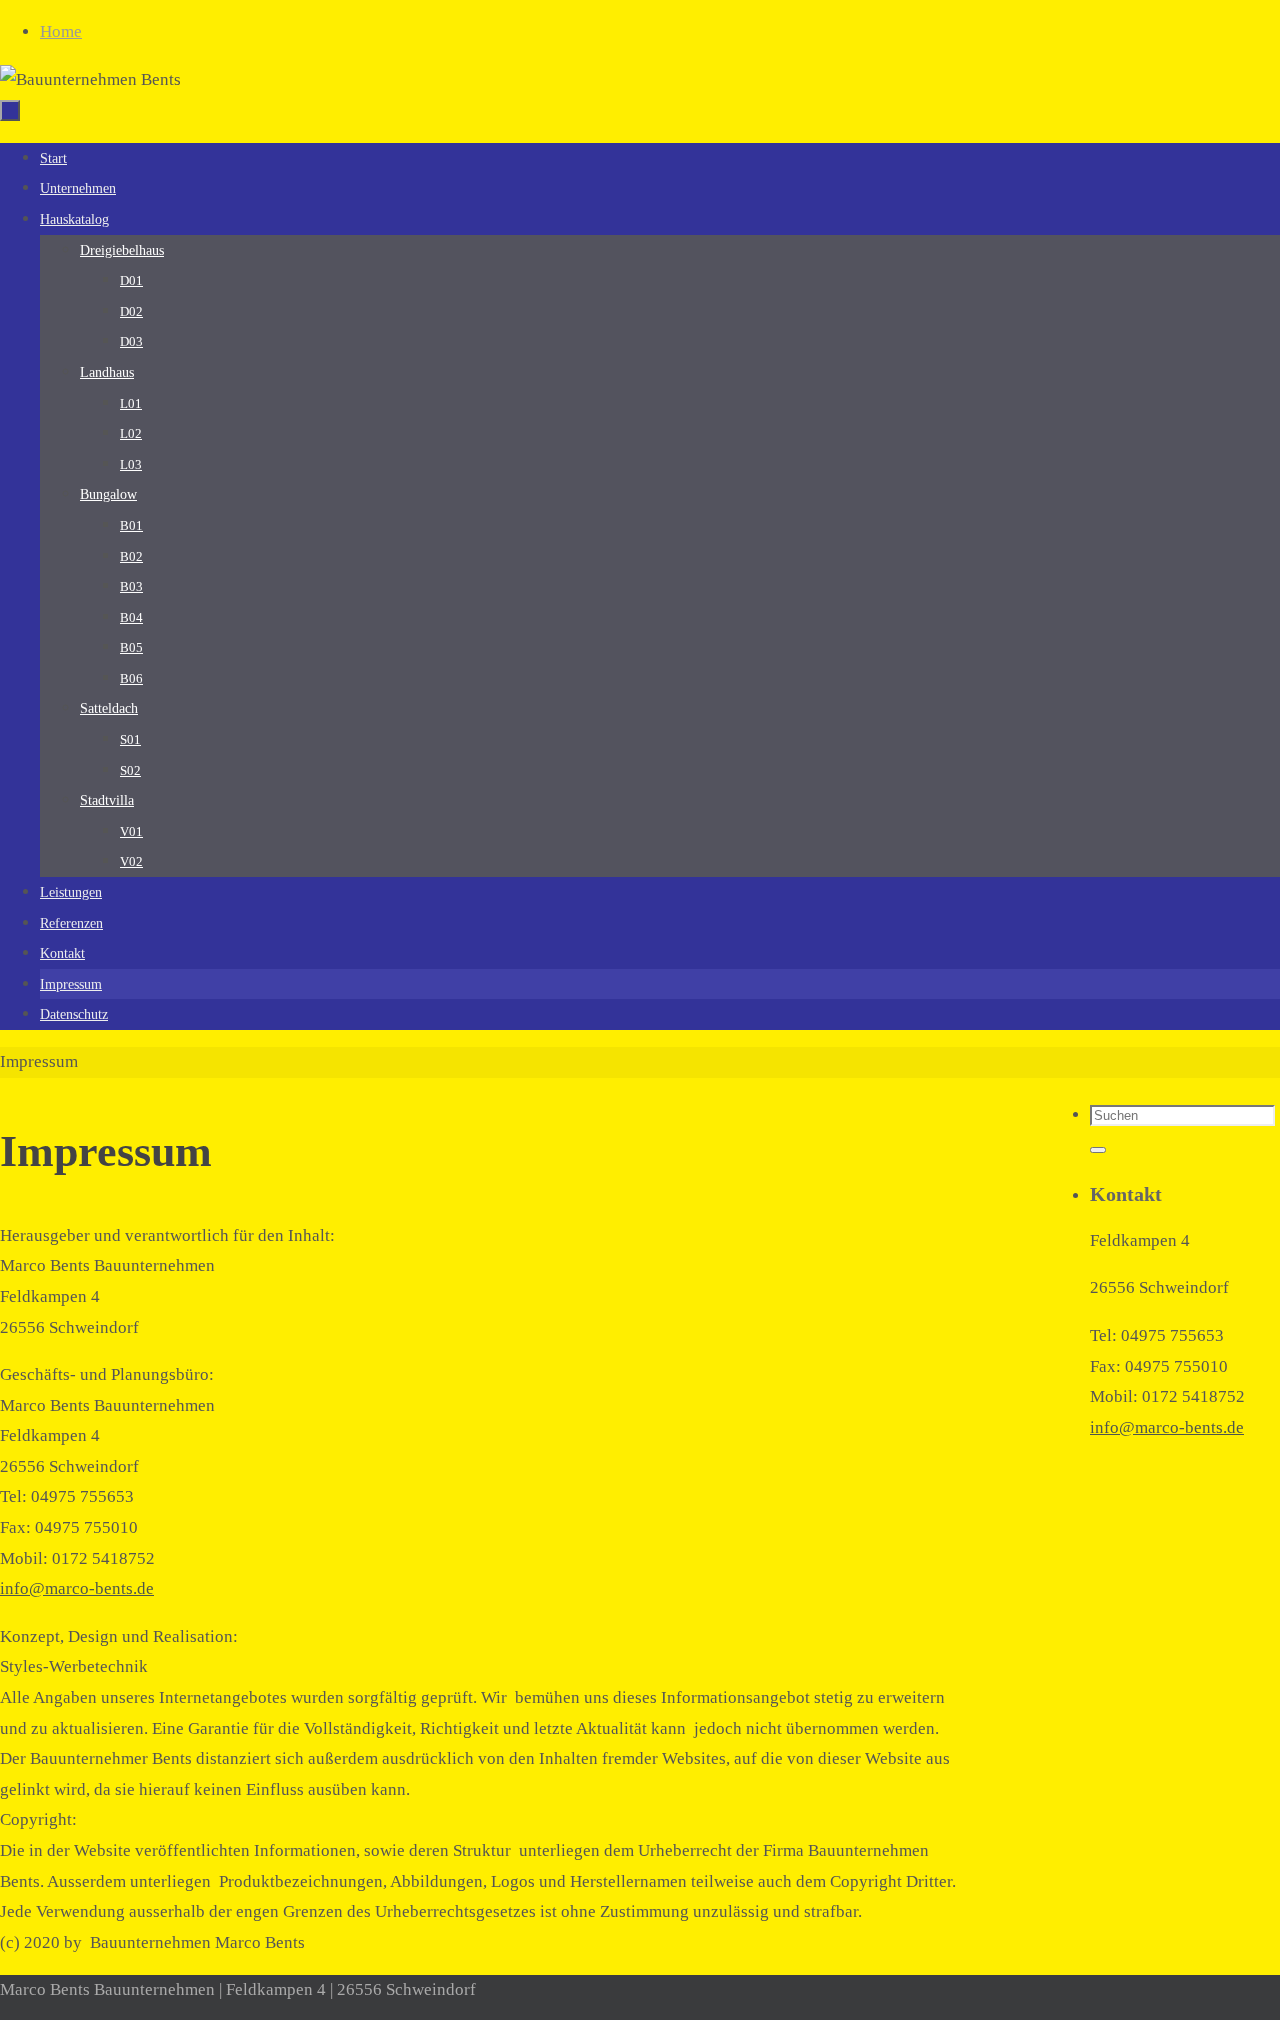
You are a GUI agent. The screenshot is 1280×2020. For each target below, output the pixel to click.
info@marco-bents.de (77, 1588)
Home (61, 31)
